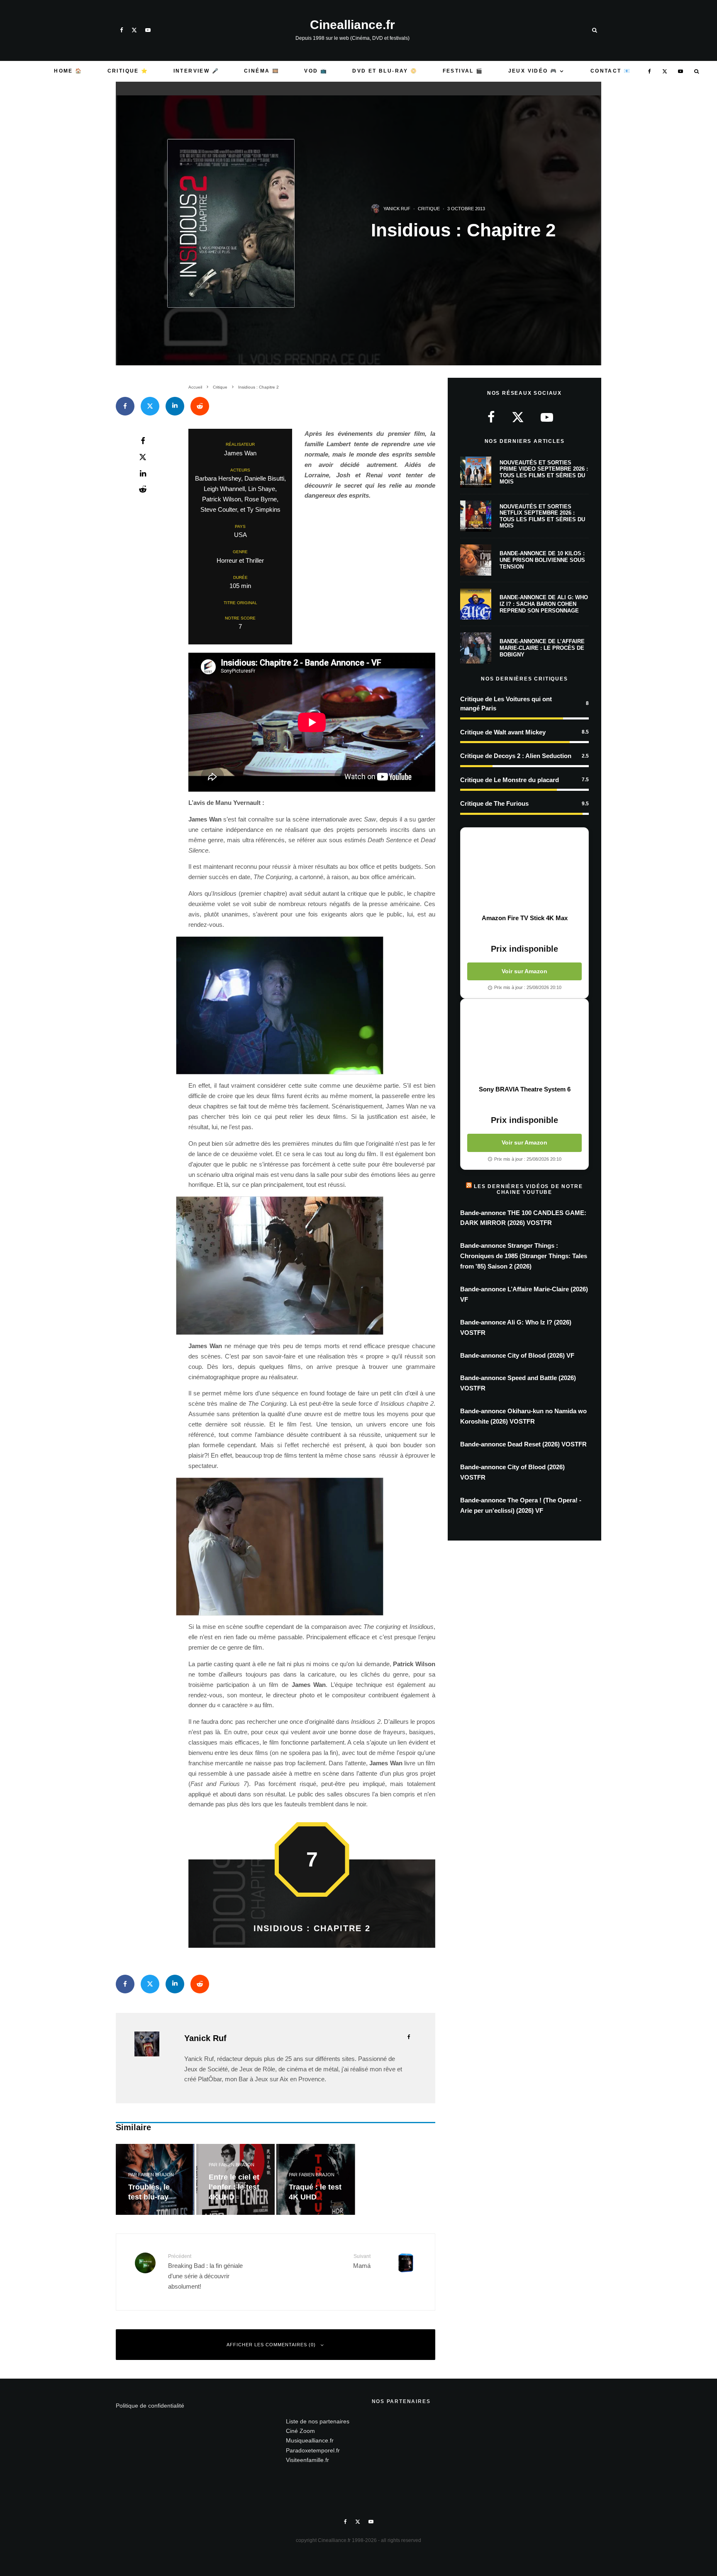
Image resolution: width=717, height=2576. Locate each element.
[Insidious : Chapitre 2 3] (312, 1006)
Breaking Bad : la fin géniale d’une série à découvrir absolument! (205, 2272)
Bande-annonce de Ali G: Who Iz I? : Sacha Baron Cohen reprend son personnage (544, 604)
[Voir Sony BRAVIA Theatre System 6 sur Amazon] (524, 1042)
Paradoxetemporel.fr (313, 2450)
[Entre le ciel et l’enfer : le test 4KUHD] (236, 2179)
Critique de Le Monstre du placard (510, 780)
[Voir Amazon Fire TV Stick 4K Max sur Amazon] (524, 871)
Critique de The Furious (494, 803)
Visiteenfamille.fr (307, 2460)
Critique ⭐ (128, 71)
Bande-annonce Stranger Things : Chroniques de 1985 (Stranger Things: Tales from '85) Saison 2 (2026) (524, 1256)
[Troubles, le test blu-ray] (155, 2179)
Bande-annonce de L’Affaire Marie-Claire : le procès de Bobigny (542, 648)
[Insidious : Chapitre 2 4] (312, 1266)
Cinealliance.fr (352, 25)
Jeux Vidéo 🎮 (533, 71)
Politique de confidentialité (150, 2406)
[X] (134, 30)
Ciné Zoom (300, 2431)
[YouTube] (148, 30)
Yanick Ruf (397, 209)
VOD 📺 (316, 71)
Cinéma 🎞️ (262, 71)
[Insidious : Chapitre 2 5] (312, 1547)
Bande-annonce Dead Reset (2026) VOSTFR (523, 1444)
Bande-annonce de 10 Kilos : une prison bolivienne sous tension (542, 560)
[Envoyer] (200, 406)
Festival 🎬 (463, 71)
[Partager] (125, 406)
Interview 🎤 (196, 71)
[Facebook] (122, 30)
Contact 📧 (611, 71)
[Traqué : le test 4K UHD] (316, 2179)
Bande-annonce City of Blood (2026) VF (517, 1355)
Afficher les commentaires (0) (271, 2345)
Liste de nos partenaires (318, 2421)
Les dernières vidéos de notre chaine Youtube (528, 1189)
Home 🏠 (68, 71)
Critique (429, 209)
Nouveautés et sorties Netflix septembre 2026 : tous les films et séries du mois (542, 516)
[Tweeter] (150, 406)
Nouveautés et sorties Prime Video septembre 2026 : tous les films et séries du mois (544, 472)
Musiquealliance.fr (310, 2440)
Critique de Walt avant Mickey (503, 732)
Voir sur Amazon (524, 971)
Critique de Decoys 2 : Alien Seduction (516, 756)
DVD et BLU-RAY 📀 (385, 71)
